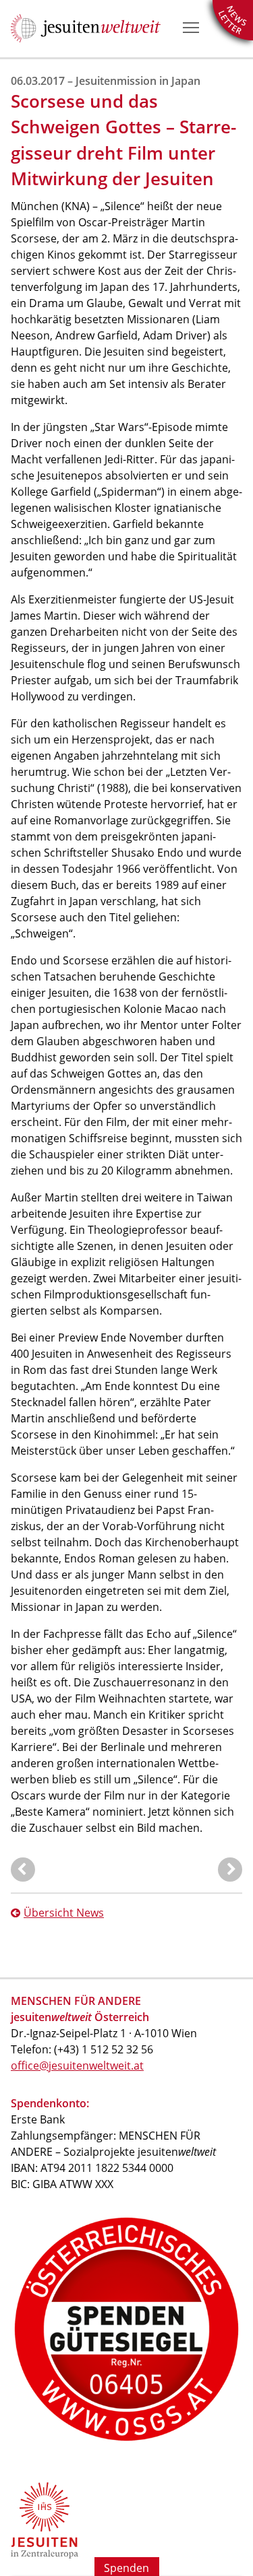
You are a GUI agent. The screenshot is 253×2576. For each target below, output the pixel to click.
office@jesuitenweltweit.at (77, 2066)
